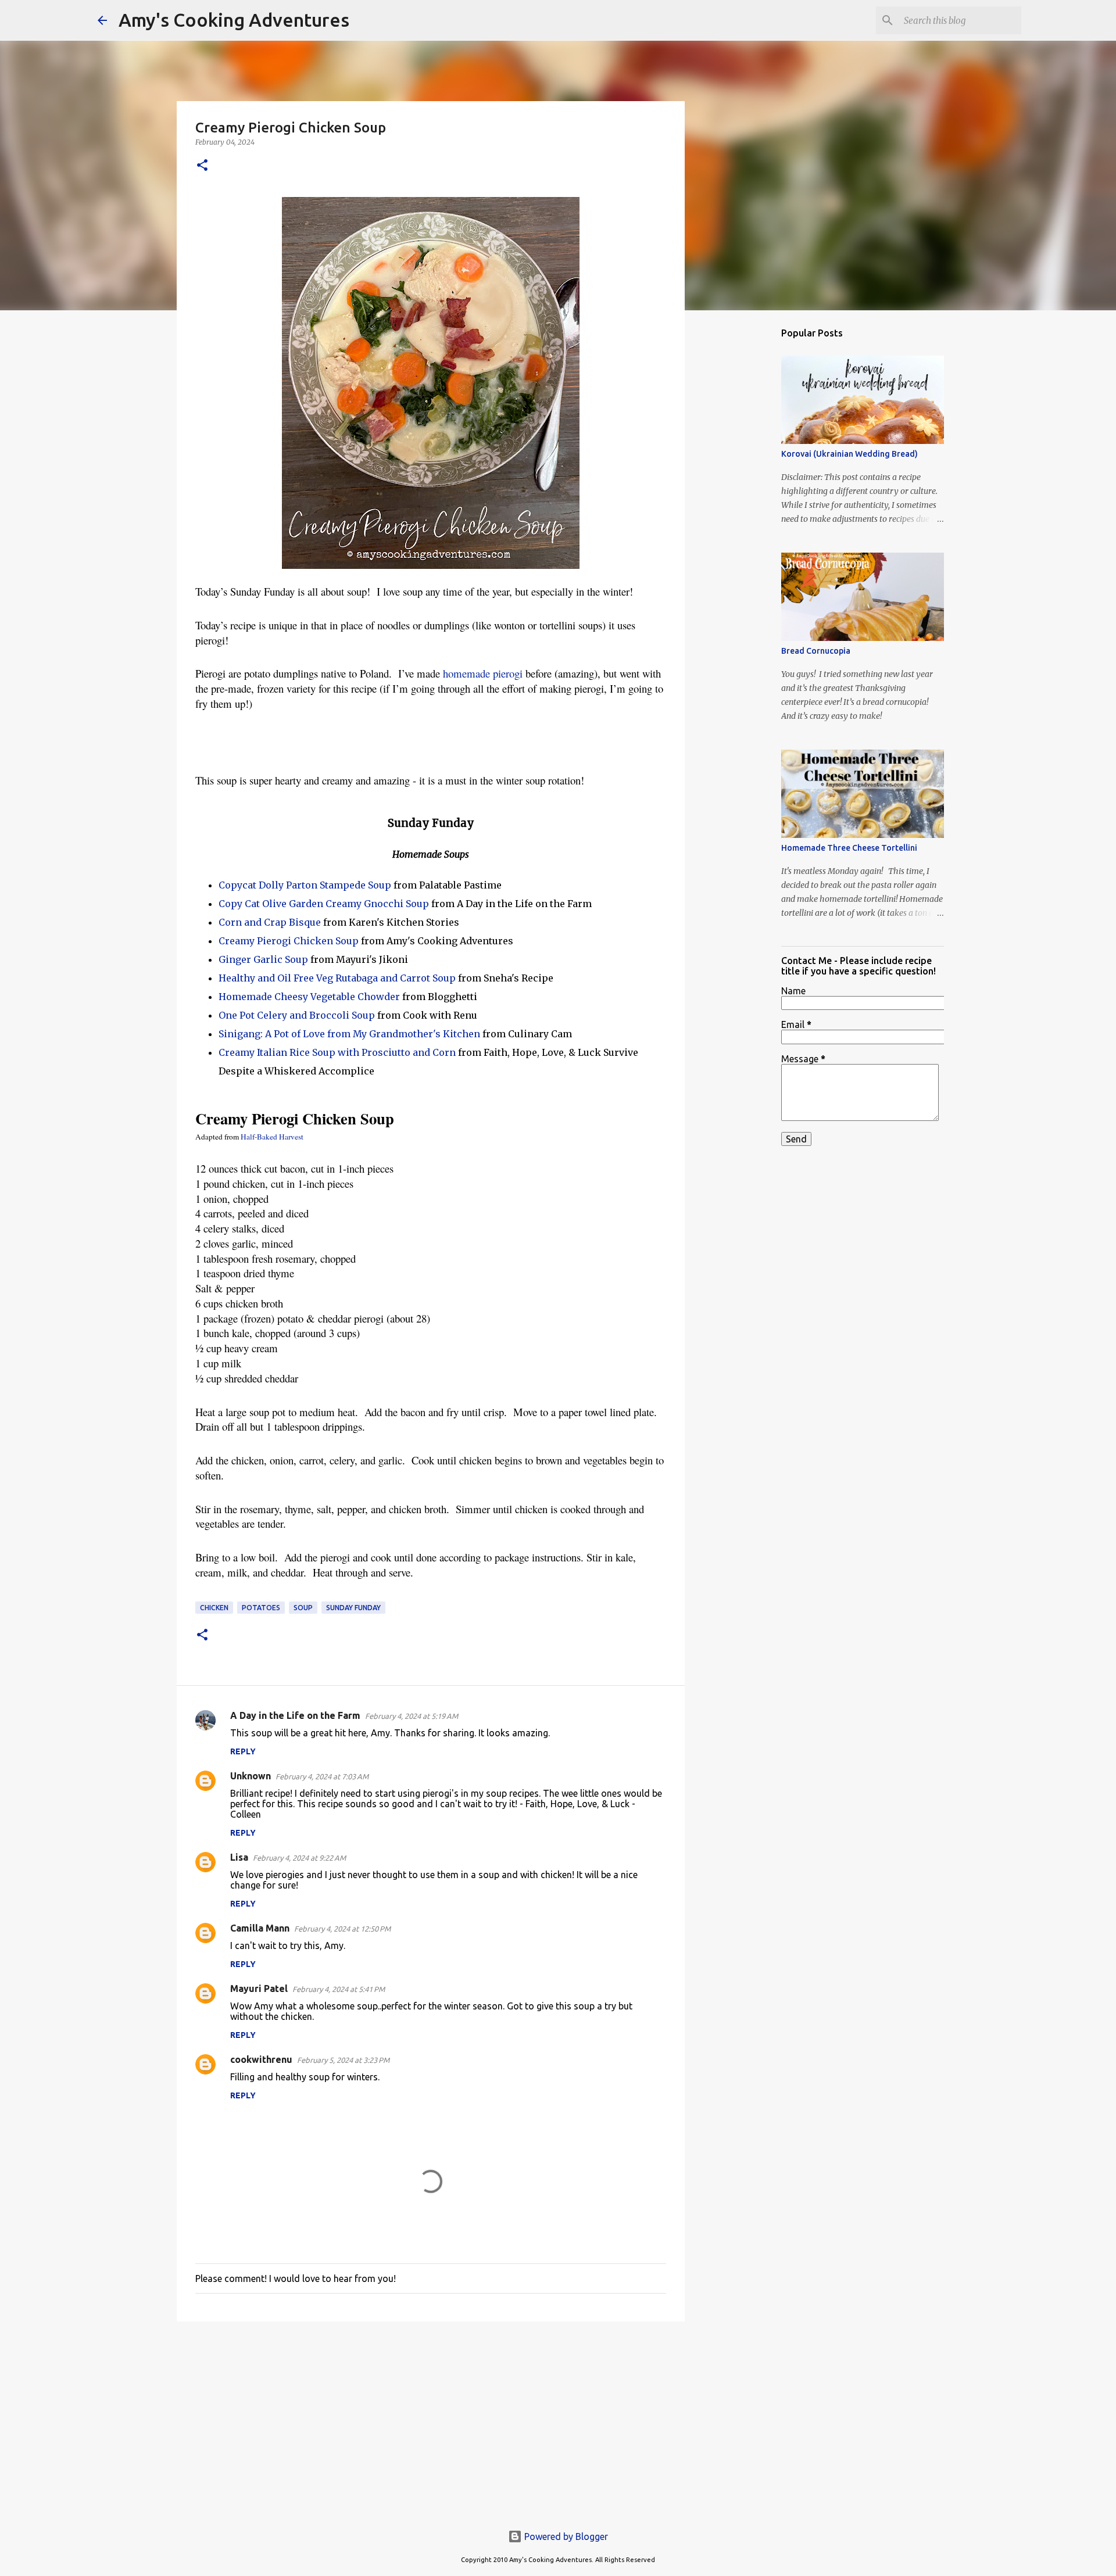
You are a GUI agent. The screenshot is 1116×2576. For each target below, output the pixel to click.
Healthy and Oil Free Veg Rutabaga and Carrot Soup (337, 978)
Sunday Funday (353, 1608)
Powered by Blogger (565, 2536)
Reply (243, 1751)
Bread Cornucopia (816, 651)
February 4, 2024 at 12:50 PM (342, 1929)
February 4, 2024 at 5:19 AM (412, 1716)
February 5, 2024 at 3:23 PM (343, 2060)
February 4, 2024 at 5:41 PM (339, 1989)
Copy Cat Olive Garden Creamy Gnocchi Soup (324, 904)
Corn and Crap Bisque (270, 922)
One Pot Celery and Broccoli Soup (297, 1015)
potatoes (261, 1608)
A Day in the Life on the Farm (295, 1715)
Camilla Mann (260, 1928)
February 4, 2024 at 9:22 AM (299, 1858)
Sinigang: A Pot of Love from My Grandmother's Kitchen (349, 1034)
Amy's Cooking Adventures (234, 20)
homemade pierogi (484, 673)
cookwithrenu (261, 2059)
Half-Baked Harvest (272, 1137)
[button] (202, 166)
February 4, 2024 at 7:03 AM (322, 1776)
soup (303, 1608)
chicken (214, 1608)
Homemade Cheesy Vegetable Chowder (309, 997)
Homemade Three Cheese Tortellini (849, 848)
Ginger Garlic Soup (263, 959)
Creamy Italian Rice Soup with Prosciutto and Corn (337, 1052)
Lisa (239, 1857)
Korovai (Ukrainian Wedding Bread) (849, 454)
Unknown (251, 1776)
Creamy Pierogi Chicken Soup (289, 941)
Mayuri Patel (259, 1989)
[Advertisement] (431, 2420)
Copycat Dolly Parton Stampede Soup (305, 885)
